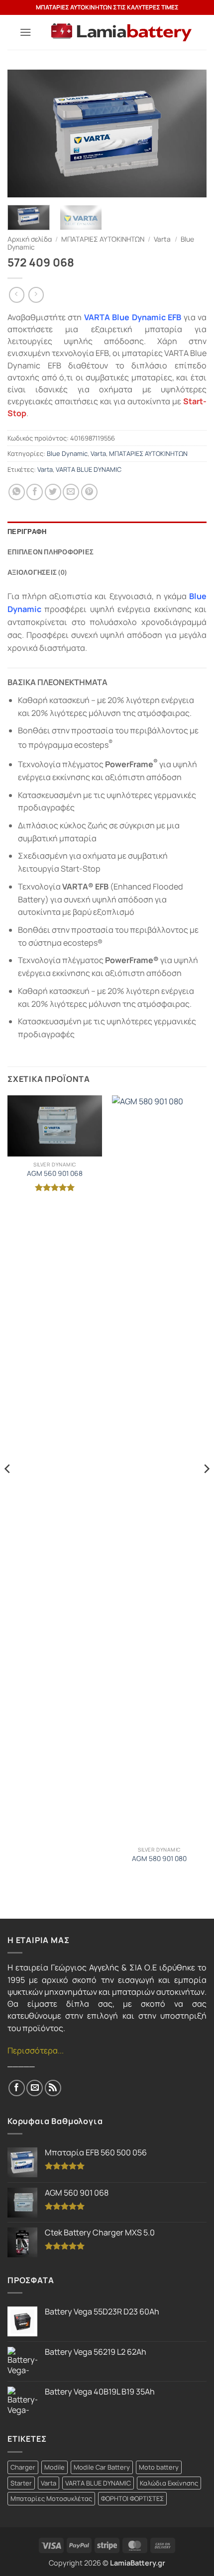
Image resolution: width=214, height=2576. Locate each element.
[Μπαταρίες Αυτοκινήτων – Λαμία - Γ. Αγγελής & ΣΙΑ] (121, 33)
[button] (26, 32)
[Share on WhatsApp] (17, 492)
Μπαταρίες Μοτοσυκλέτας (51, 2498)
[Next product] (17, 295)
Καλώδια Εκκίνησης (169, 2483)
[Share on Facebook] (35, 492)
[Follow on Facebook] (17, 2088)
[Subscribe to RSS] (53, 2088)
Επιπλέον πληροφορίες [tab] (51, 552)
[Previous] (24, 133)
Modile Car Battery (102, 2467)
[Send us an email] (35, 2088)
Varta (162, 239)
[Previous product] (36, 295)
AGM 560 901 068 (55, 1173)
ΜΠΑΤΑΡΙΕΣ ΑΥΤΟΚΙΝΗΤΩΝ (103, 239)
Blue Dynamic (67, 453)
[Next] (190, 133)
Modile (54, 2467)
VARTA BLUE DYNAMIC (89, 469)
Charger (23, 2467)
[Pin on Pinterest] (89, 492)
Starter (21, 2483)
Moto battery (159, 2467)
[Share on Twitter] (53, 492)
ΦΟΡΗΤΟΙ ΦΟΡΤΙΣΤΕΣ (132, 2498)
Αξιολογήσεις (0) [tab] (37, 572)
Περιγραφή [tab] (27, 532)
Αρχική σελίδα (30, 239)
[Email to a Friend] (71, 492)
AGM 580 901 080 (159, 1859)
